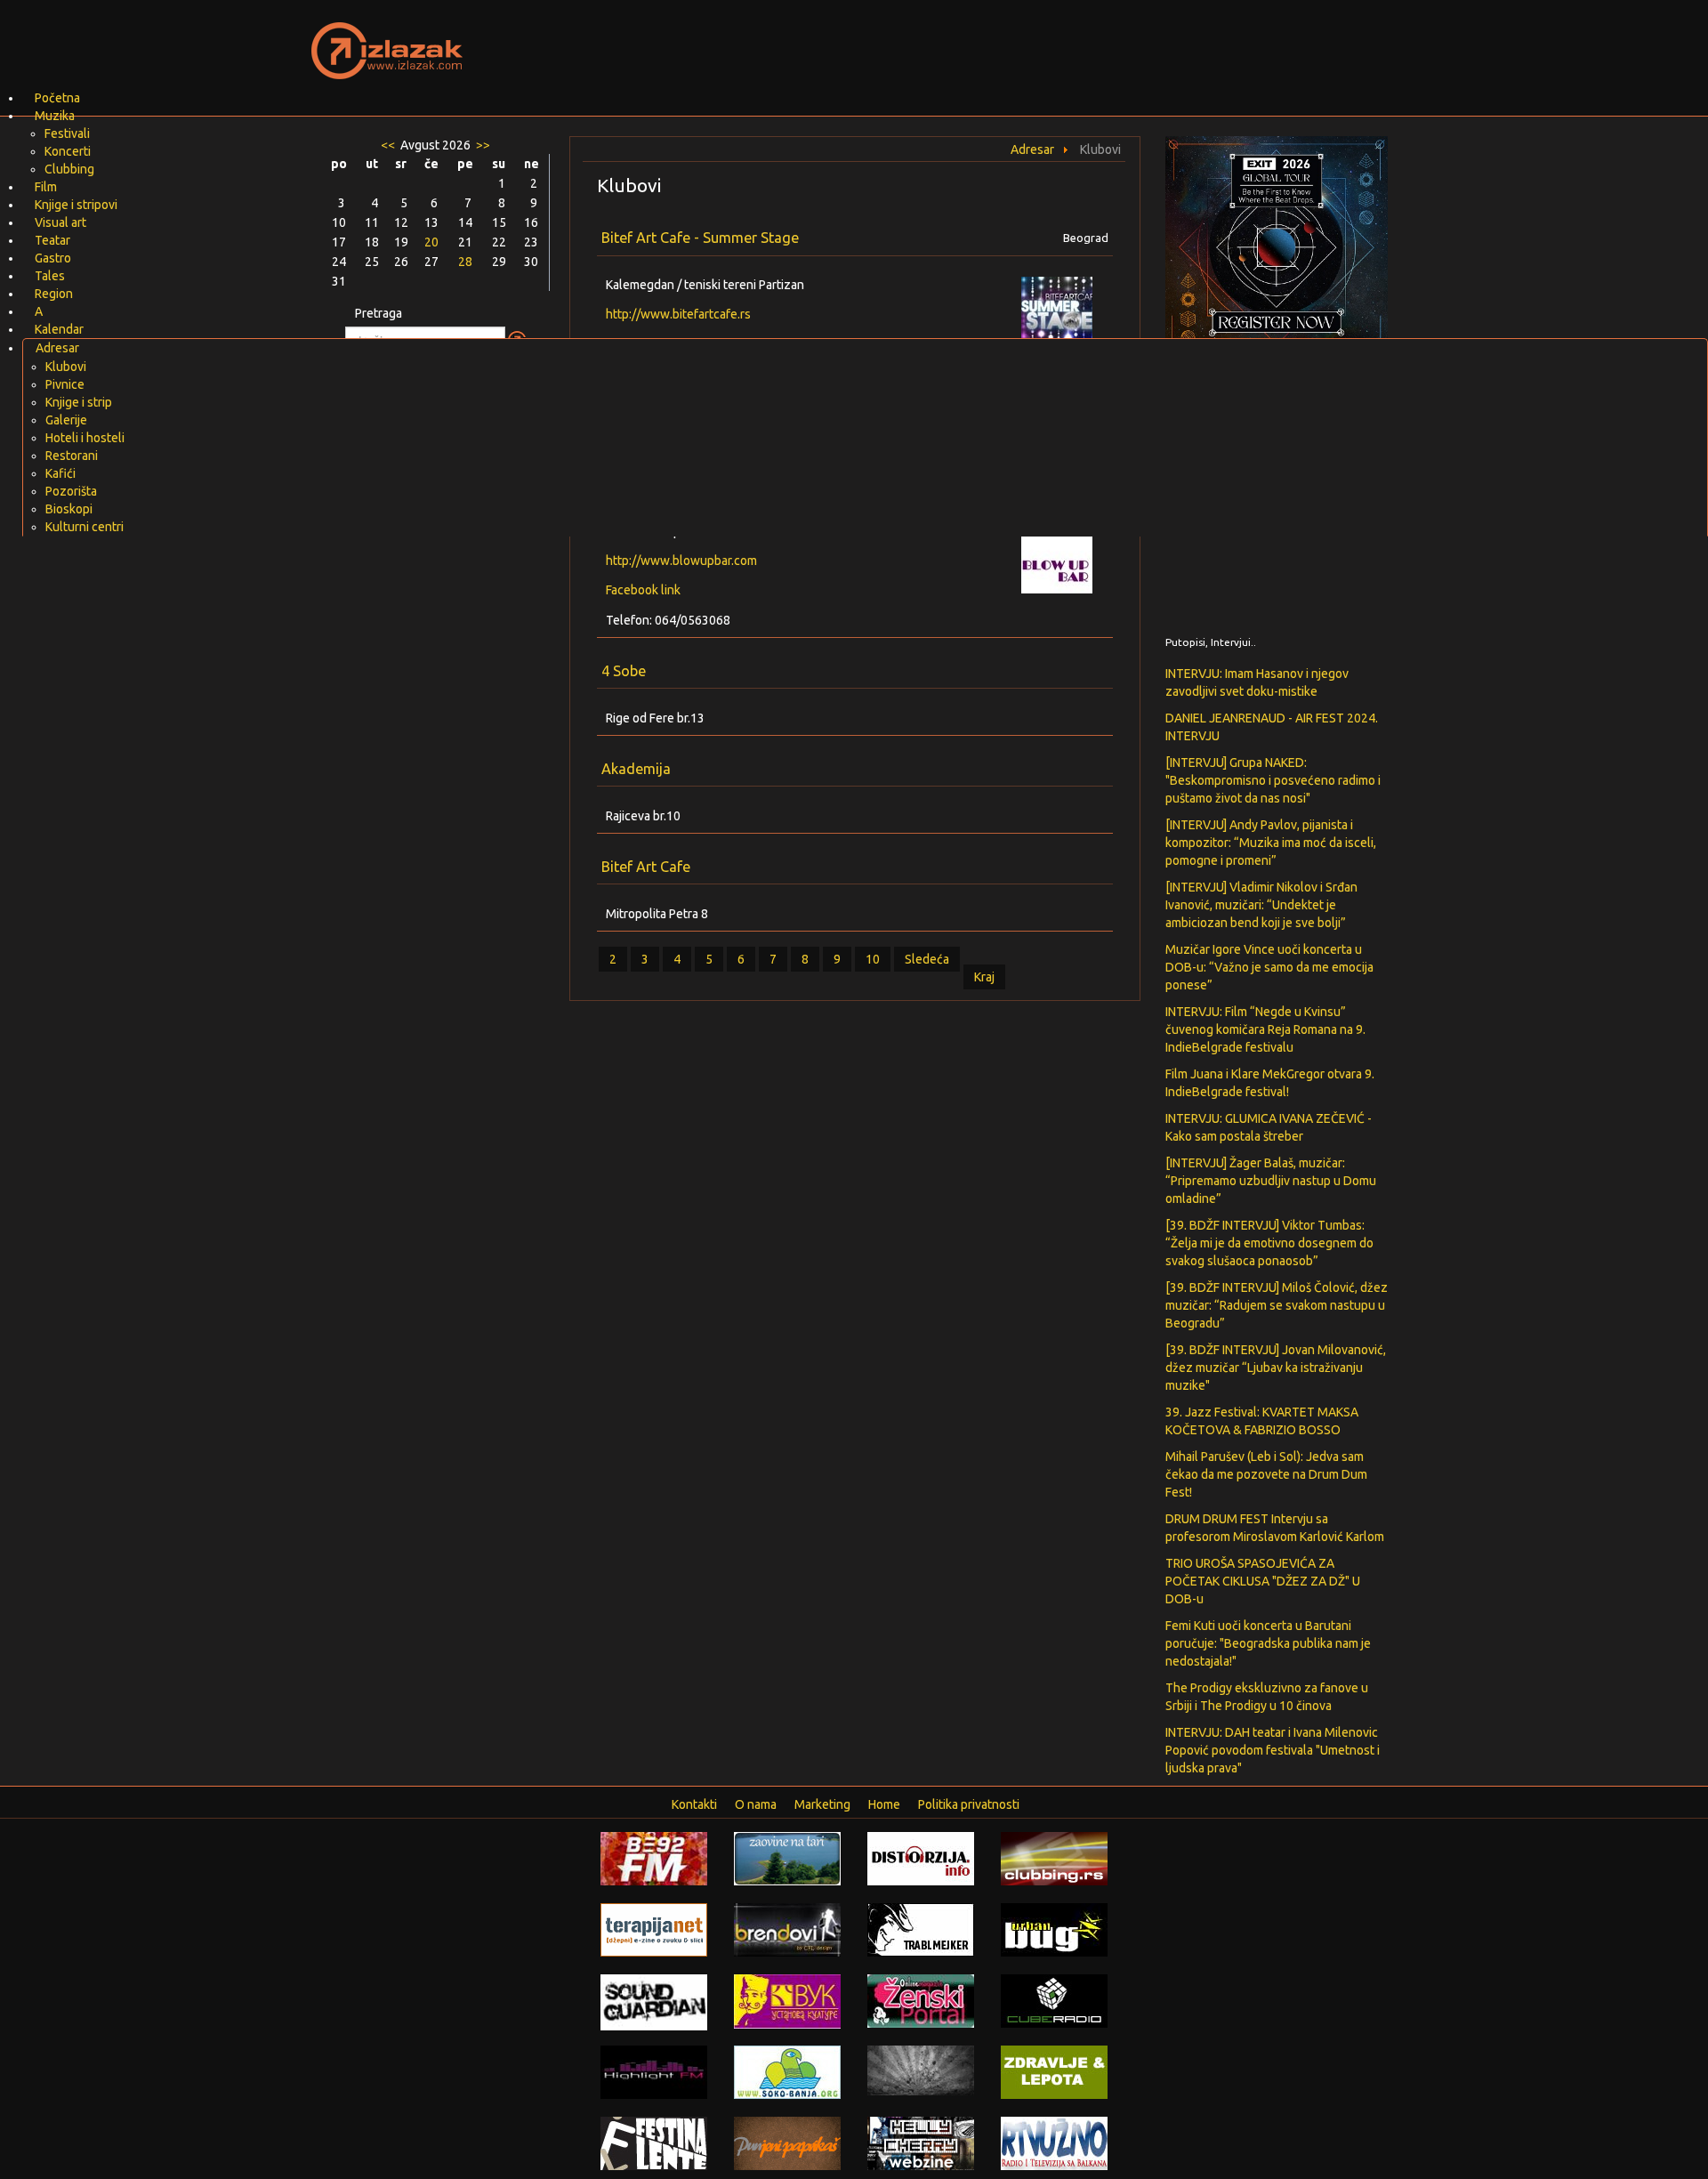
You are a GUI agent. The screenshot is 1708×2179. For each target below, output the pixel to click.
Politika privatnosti (969, 1804)
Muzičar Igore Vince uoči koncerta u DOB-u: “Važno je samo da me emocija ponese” (1269, 967)
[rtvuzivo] (1054, 2143)
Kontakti (694, 1804)
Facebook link (643, 590)
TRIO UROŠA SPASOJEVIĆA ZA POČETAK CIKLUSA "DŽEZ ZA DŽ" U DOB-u (1263, 1581)
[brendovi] (787, 1929)
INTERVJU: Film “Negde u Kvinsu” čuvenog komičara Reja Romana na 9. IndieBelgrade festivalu (1265, 1029)
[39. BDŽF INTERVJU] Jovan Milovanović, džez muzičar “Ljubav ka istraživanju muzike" (1276, 1368)
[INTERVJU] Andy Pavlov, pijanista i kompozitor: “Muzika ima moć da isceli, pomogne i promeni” (1271, 843)
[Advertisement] (1064, 40)
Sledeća (927, 959)
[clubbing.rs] (1054, 1858)
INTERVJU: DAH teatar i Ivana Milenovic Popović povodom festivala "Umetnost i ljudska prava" (1273, 1750)
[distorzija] (921, 1858)
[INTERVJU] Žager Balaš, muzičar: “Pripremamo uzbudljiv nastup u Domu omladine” (1271, 1181)
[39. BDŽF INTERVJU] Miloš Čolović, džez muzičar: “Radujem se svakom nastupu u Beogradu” (1277, 1305)
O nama (756, 1804)
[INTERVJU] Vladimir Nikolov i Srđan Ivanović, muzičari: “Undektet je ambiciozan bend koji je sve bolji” (1261, 905)
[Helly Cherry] (921, 2143)
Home (884, 1804)
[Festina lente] (654, 2143)
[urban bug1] (1054, 1929)
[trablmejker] (921, 1929)
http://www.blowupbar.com (681, 561)
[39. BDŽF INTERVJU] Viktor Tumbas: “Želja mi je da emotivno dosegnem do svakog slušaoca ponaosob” (1269, 1243)
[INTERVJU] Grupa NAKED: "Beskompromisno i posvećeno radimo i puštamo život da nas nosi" (1273, 780)
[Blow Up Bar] (1067, 562)
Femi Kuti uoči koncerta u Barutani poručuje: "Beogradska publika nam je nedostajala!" (1268, 1643)
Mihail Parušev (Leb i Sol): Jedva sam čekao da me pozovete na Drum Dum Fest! (1266, 1474)
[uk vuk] (787, 2000)
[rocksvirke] (921, 2070)
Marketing (822, 1804)
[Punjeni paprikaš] (787, 2143)
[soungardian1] (654, 2001)
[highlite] (654, 2071)
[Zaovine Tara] (787, 1858)
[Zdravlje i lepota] (1054, 2071)
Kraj (984, 977)
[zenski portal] (921, 2000)
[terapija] (654, 1929)
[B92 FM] (654, 1858)
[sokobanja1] (787, 2071)
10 (873, 959)
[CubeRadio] (1054, 2000)
